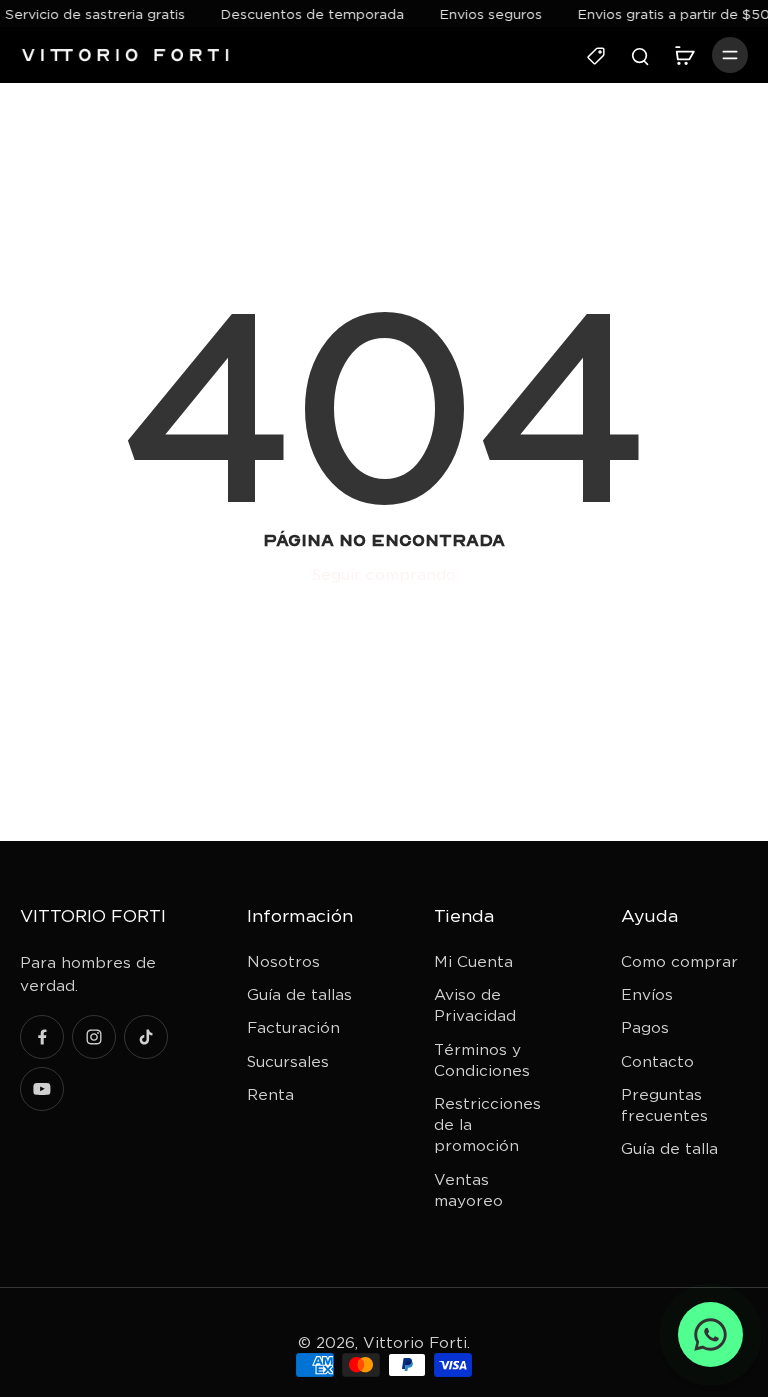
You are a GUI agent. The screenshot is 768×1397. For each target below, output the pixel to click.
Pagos (645, 1027)
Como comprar (679, 961)
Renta (270, 1094)
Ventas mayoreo (468, 1190)
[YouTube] (42, 1089)
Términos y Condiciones (482, 1060)
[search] (640, 55)
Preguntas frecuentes (664, 1105)
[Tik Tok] (146, 1037)
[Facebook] (42, 1037)
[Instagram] (94, 1037)
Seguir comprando (384, 574)
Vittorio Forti (415, 1342)
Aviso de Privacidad (475, 1005)
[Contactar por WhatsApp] (710, 1334)
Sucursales (288, 1061)
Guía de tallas (299, 994)
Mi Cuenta (473, 961)
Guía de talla (669, 1148)
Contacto (657, 1061)
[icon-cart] (684, 55)
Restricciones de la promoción (487, 1124)
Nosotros (283, 961)
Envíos (647, 994)
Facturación (293, 1027)
